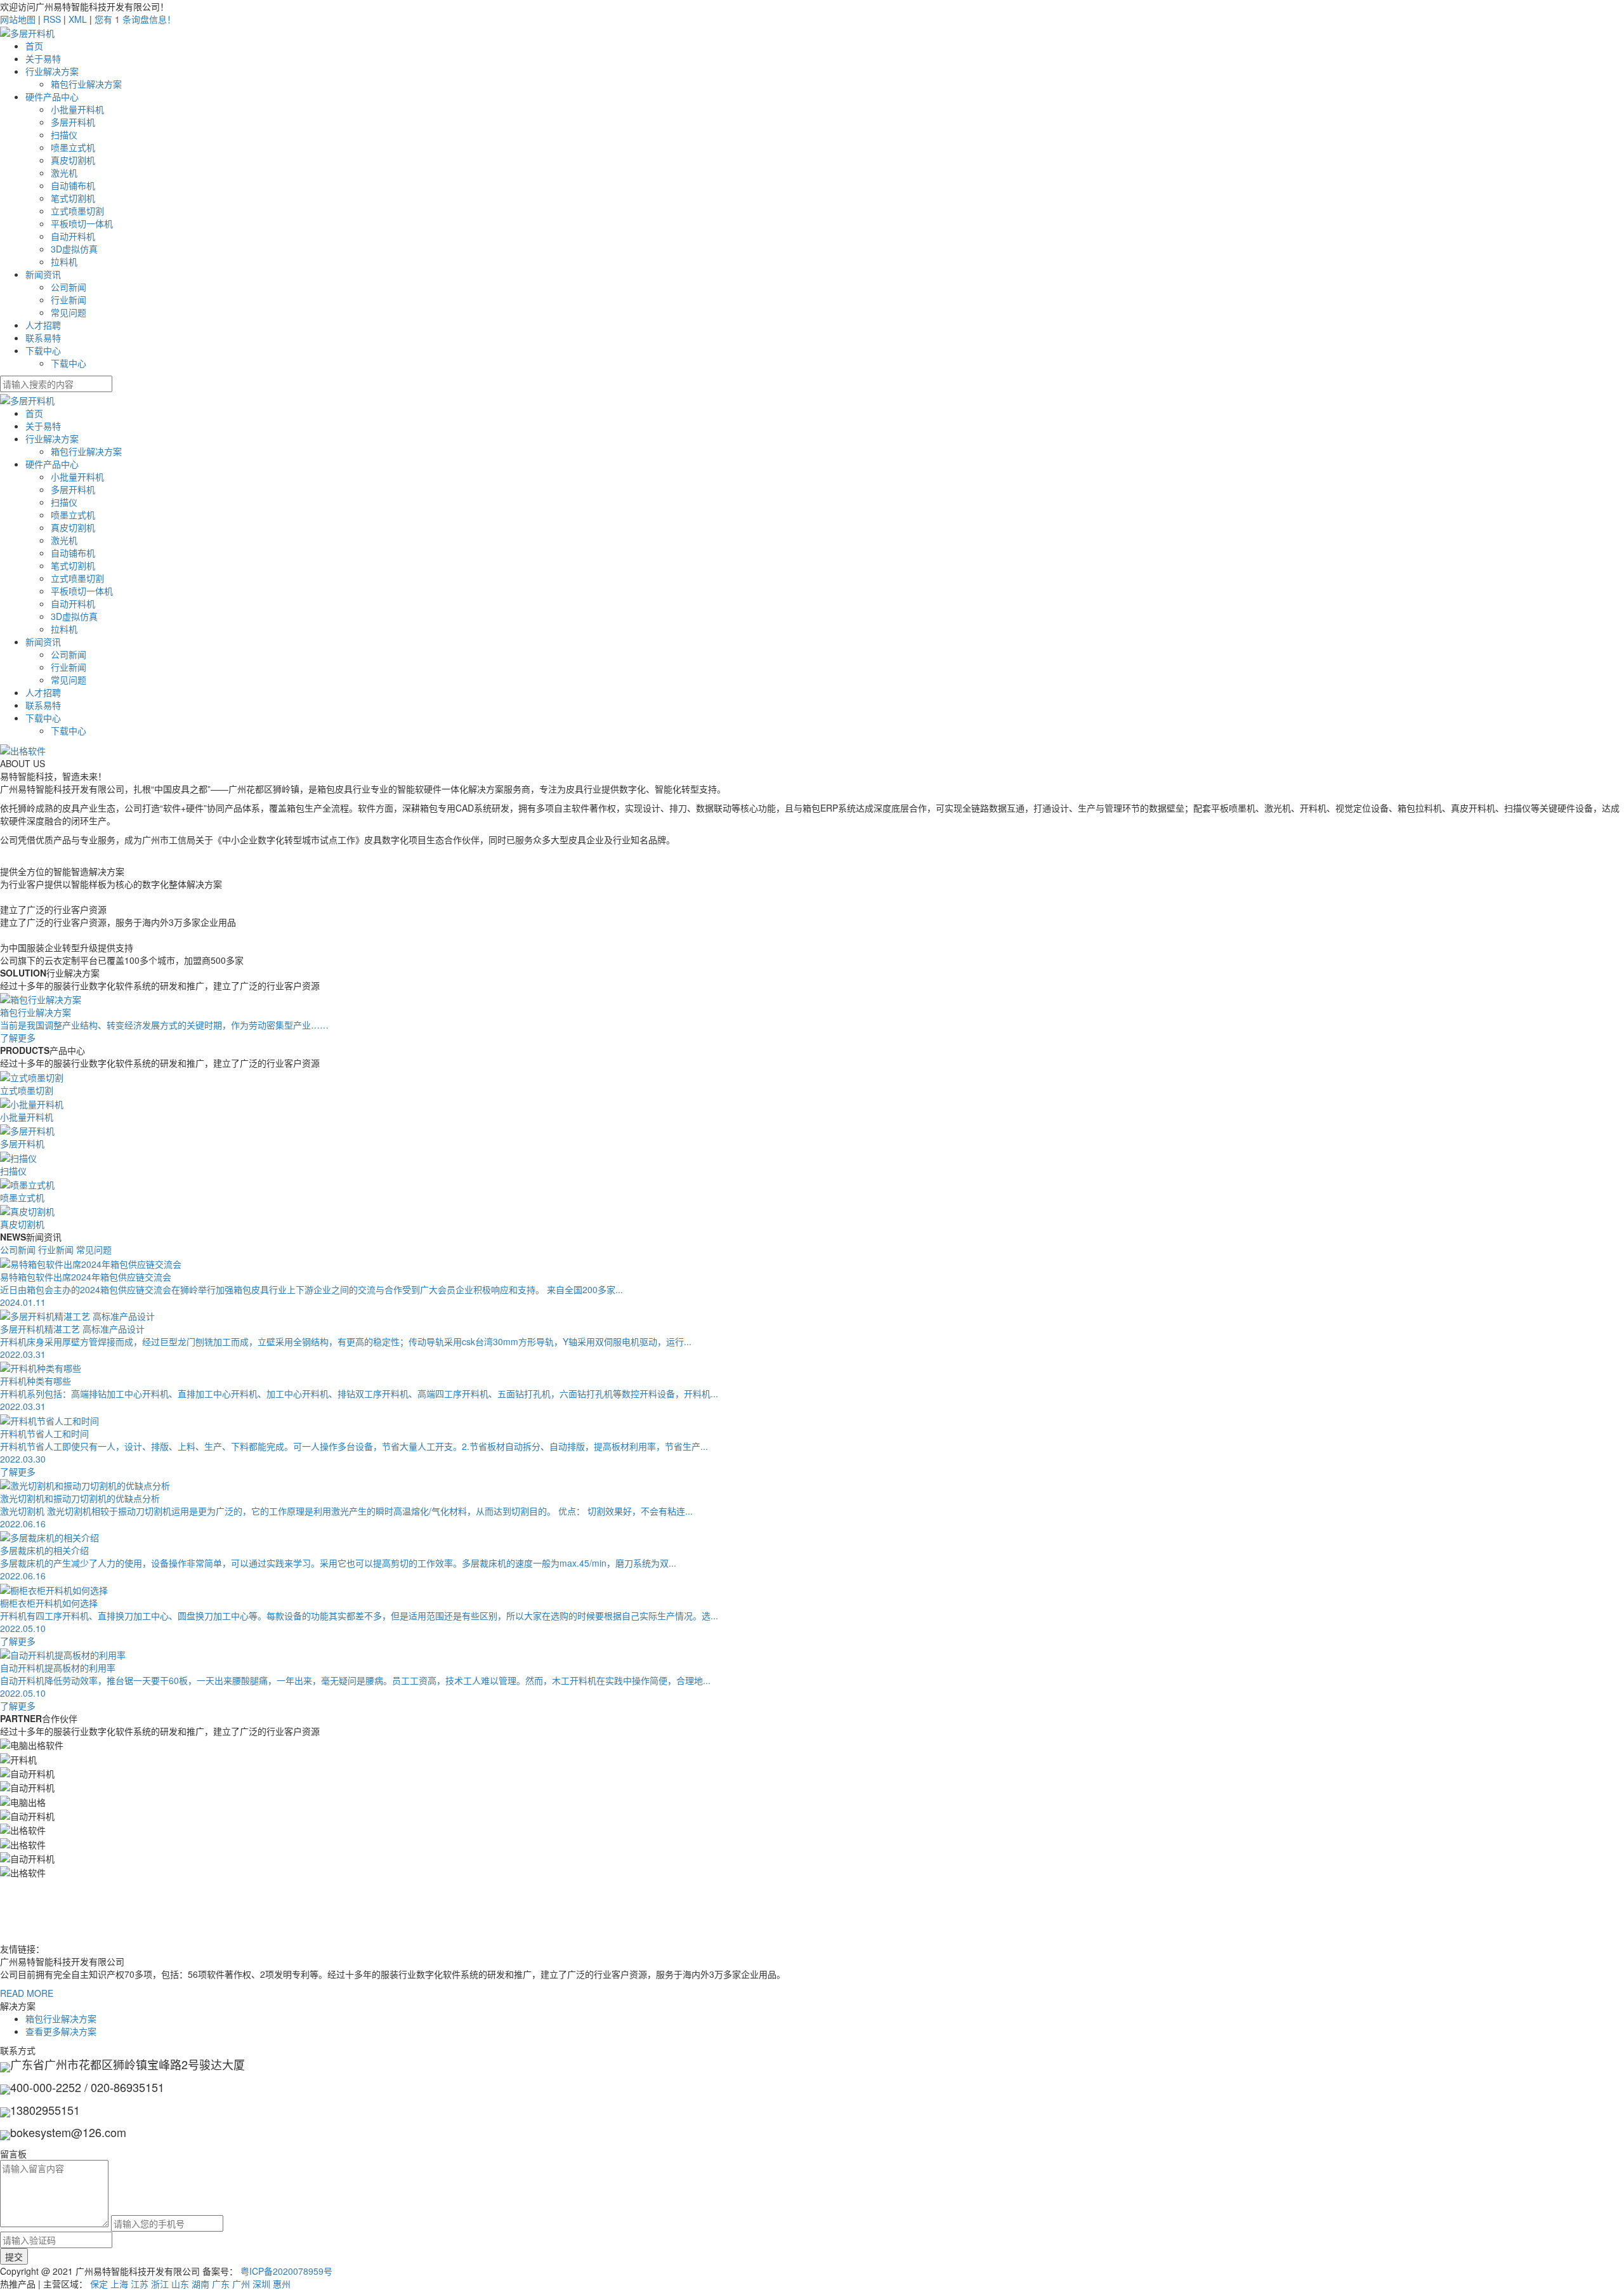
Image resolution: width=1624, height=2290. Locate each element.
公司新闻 (69, 287)
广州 (241, 2284)
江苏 (140, 2284)
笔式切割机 (73, 198)
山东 (180, 2284)
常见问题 (69, 312)
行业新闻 (69, 299)
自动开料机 (73, 236)
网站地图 (18, 19)
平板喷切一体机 (82, 223)
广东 (221, 2284)
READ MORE (27, 1993)
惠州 (282, 2284)
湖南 (200, 2284)
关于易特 (43, 58)
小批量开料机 (77, 109)
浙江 (160, 2284)
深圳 (261, 2284)
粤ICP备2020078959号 (286, 2271)
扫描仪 (64, 135)
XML (78, 19)
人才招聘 (43, 325)
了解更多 (18, 1471)
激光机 (64, 173)
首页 (34, 46)
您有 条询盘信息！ (135, 19)
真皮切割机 (73, 160)
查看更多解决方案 (61, 2031)
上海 (119, 2284)
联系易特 (43, 338)
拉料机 (64, 261)
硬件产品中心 (52, 96)
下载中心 (43, 350)
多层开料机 (73, 122)
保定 (99, 2284)
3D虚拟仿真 (74, 249)
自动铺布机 (73, 185)
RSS (52, 19)
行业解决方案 (52, 71)
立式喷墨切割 (77, 211)
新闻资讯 (43, 274)
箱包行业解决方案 (86, 84)
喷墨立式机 (73, 147)
